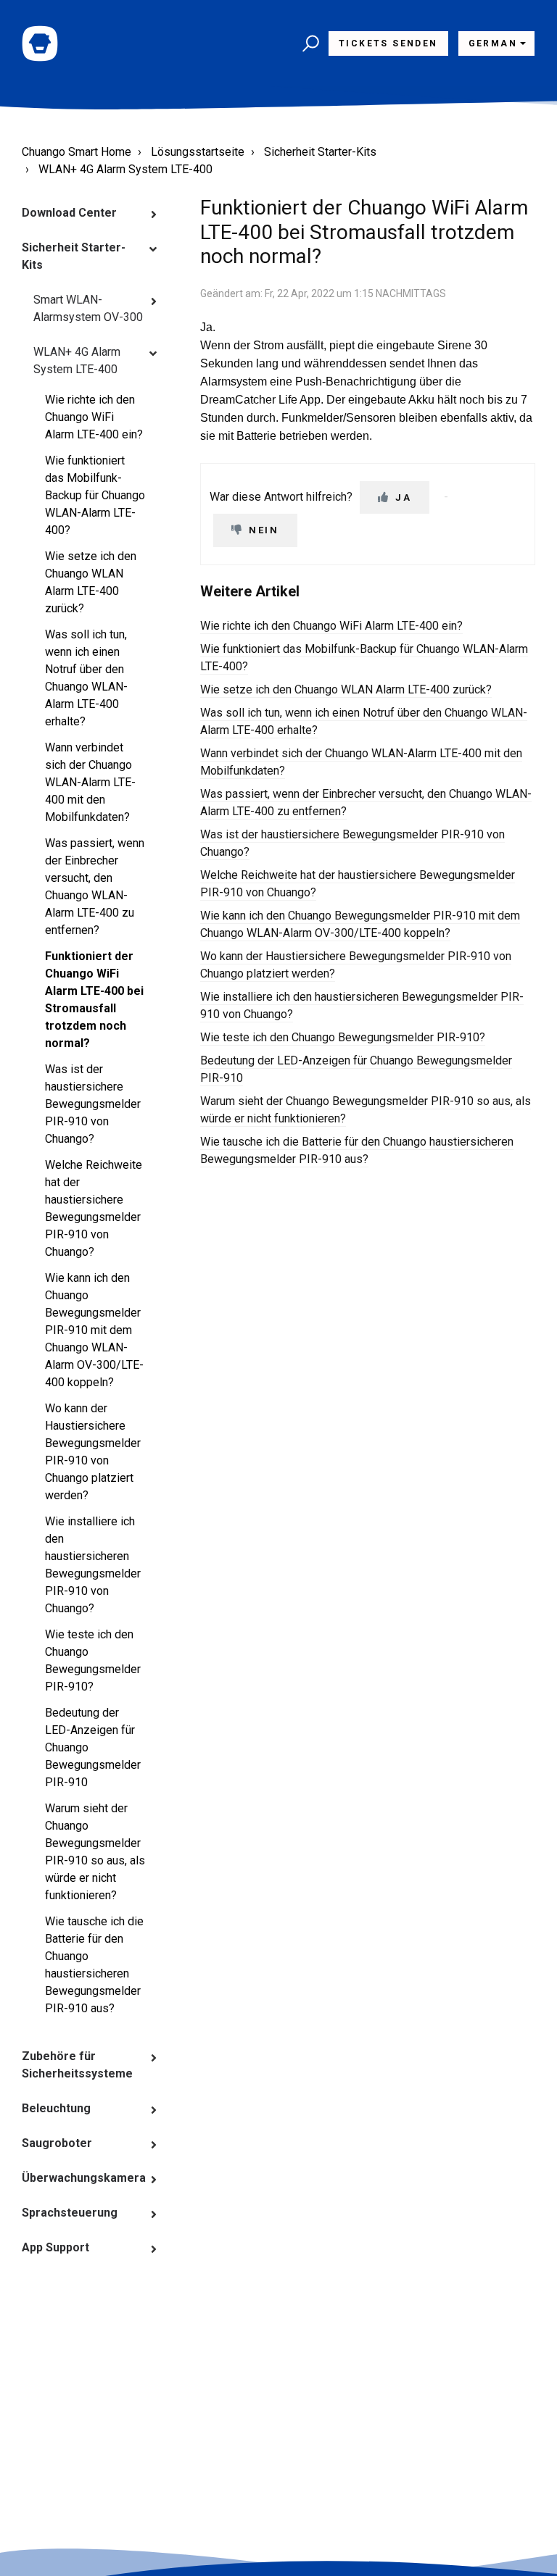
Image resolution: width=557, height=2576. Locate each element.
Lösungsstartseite (198, 152)
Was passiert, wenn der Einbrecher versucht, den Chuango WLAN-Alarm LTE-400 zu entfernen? (95, 887)
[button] (309, 43)
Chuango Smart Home (77, 152)
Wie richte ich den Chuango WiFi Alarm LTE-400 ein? (94, 417)
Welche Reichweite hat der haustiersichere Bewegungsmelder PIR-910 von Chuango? (94, 1208)
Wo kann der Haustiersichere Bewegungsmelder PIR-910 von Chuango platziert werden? (93, 1452)
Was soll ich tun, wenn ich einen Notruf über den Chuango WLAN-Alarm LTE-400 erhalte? (86, 678)
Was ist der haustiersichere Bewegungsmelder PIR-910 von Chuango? (93, 1104)
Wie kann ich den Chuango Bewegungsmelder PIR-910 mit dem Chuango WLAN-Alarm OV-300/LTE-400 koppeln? (94, 1330)
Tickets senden (388, 43)
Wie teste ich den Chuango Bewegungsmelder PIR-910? (93, 1660)
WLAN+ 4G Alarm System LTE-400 (125, 169)
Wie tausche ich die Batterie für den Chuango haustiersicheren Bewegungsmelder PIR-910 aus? (94, 1965)
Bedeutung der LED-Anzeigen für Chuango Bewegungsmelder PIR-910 (93, 1747)
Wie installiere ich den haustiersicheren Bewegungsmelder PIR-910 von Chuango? (93, 1565)
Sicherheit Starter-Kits (320, 152)
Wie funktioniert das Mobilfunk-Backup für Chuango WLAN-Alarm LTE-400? (95, 495)
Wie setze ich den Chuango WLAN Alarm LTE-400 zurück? (91, 582)
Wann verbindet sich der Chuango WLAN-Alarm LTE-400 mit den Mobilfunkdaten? (90, 782)
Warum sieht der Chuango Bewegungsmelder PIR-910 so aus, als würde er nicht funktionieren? (95, 1852)
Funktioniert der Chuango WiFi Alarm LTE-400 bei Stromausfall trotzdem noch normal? (94, 1000)
